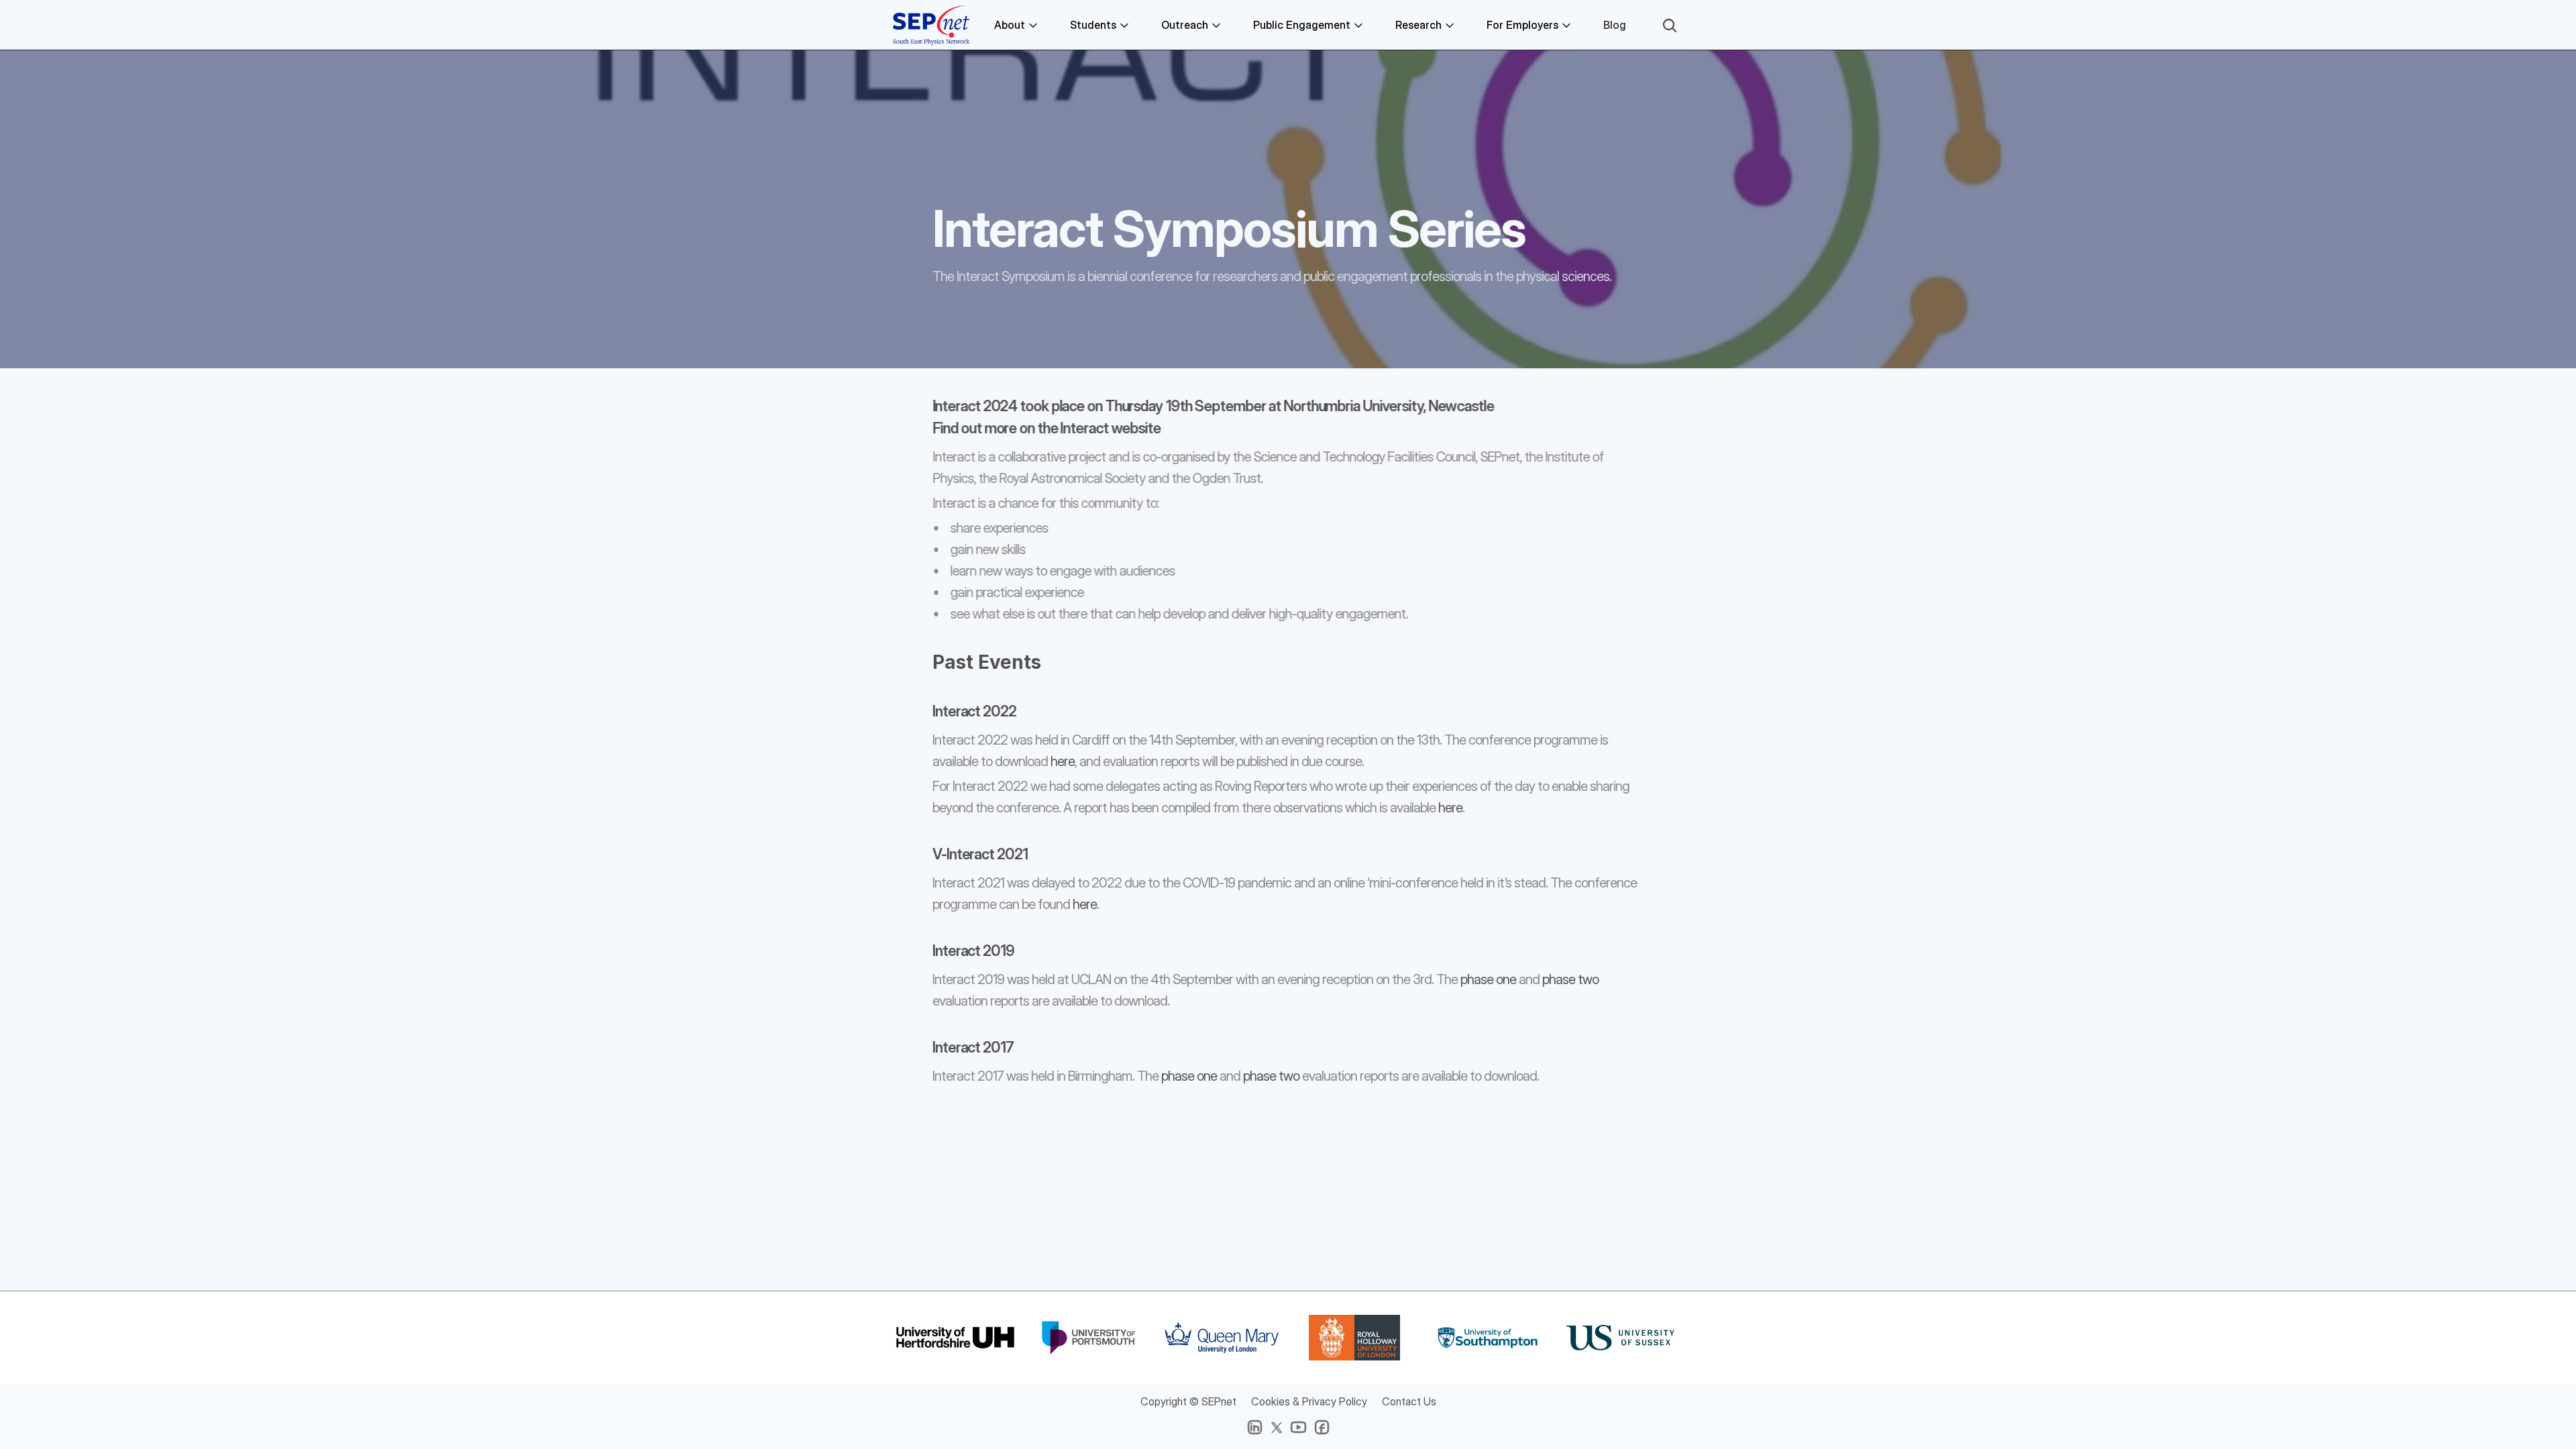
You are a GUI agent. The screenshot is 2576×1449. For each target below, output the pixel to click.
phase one (1490, 979)
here (1063, 761)
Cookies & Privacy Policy (1309, 1401)
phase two (1570, 979)
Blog (1615, 25)
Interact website (1111, 428)
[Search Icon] (1670, 25)
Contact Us (1409, 1401)
